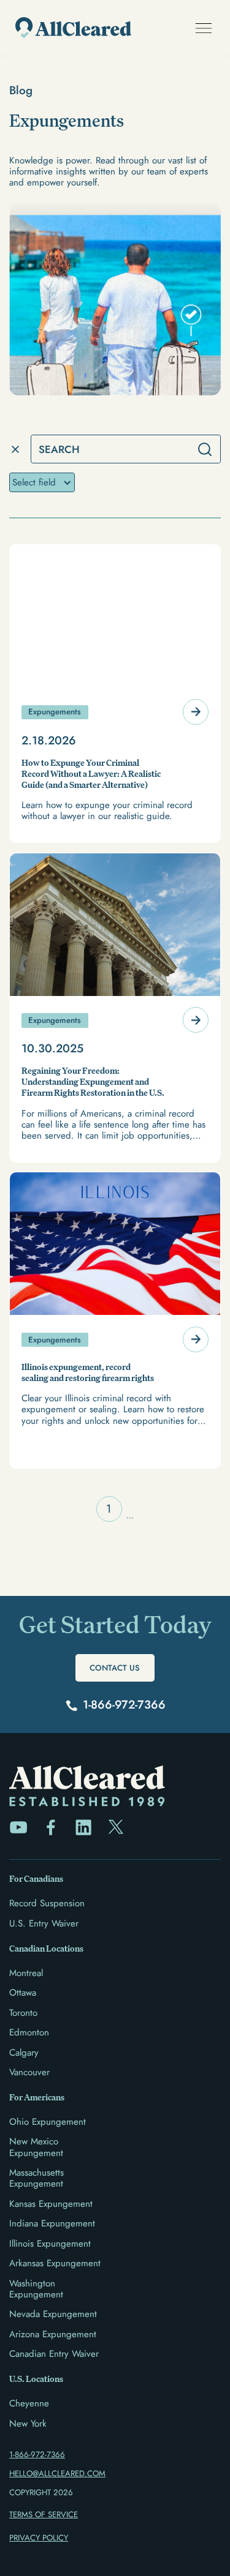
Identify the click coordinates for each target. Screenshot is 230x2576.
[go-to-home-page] (70, 28)
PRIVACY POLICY (39, 2538)
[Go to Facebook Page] (51, 1827)
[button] (203, 28)
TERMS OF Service (44, 2514)
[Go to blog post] (115, 694)
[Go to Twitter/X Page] (116, 1827)
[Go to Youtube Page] (18, 1827)
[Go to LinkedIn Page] (83, 1827)
